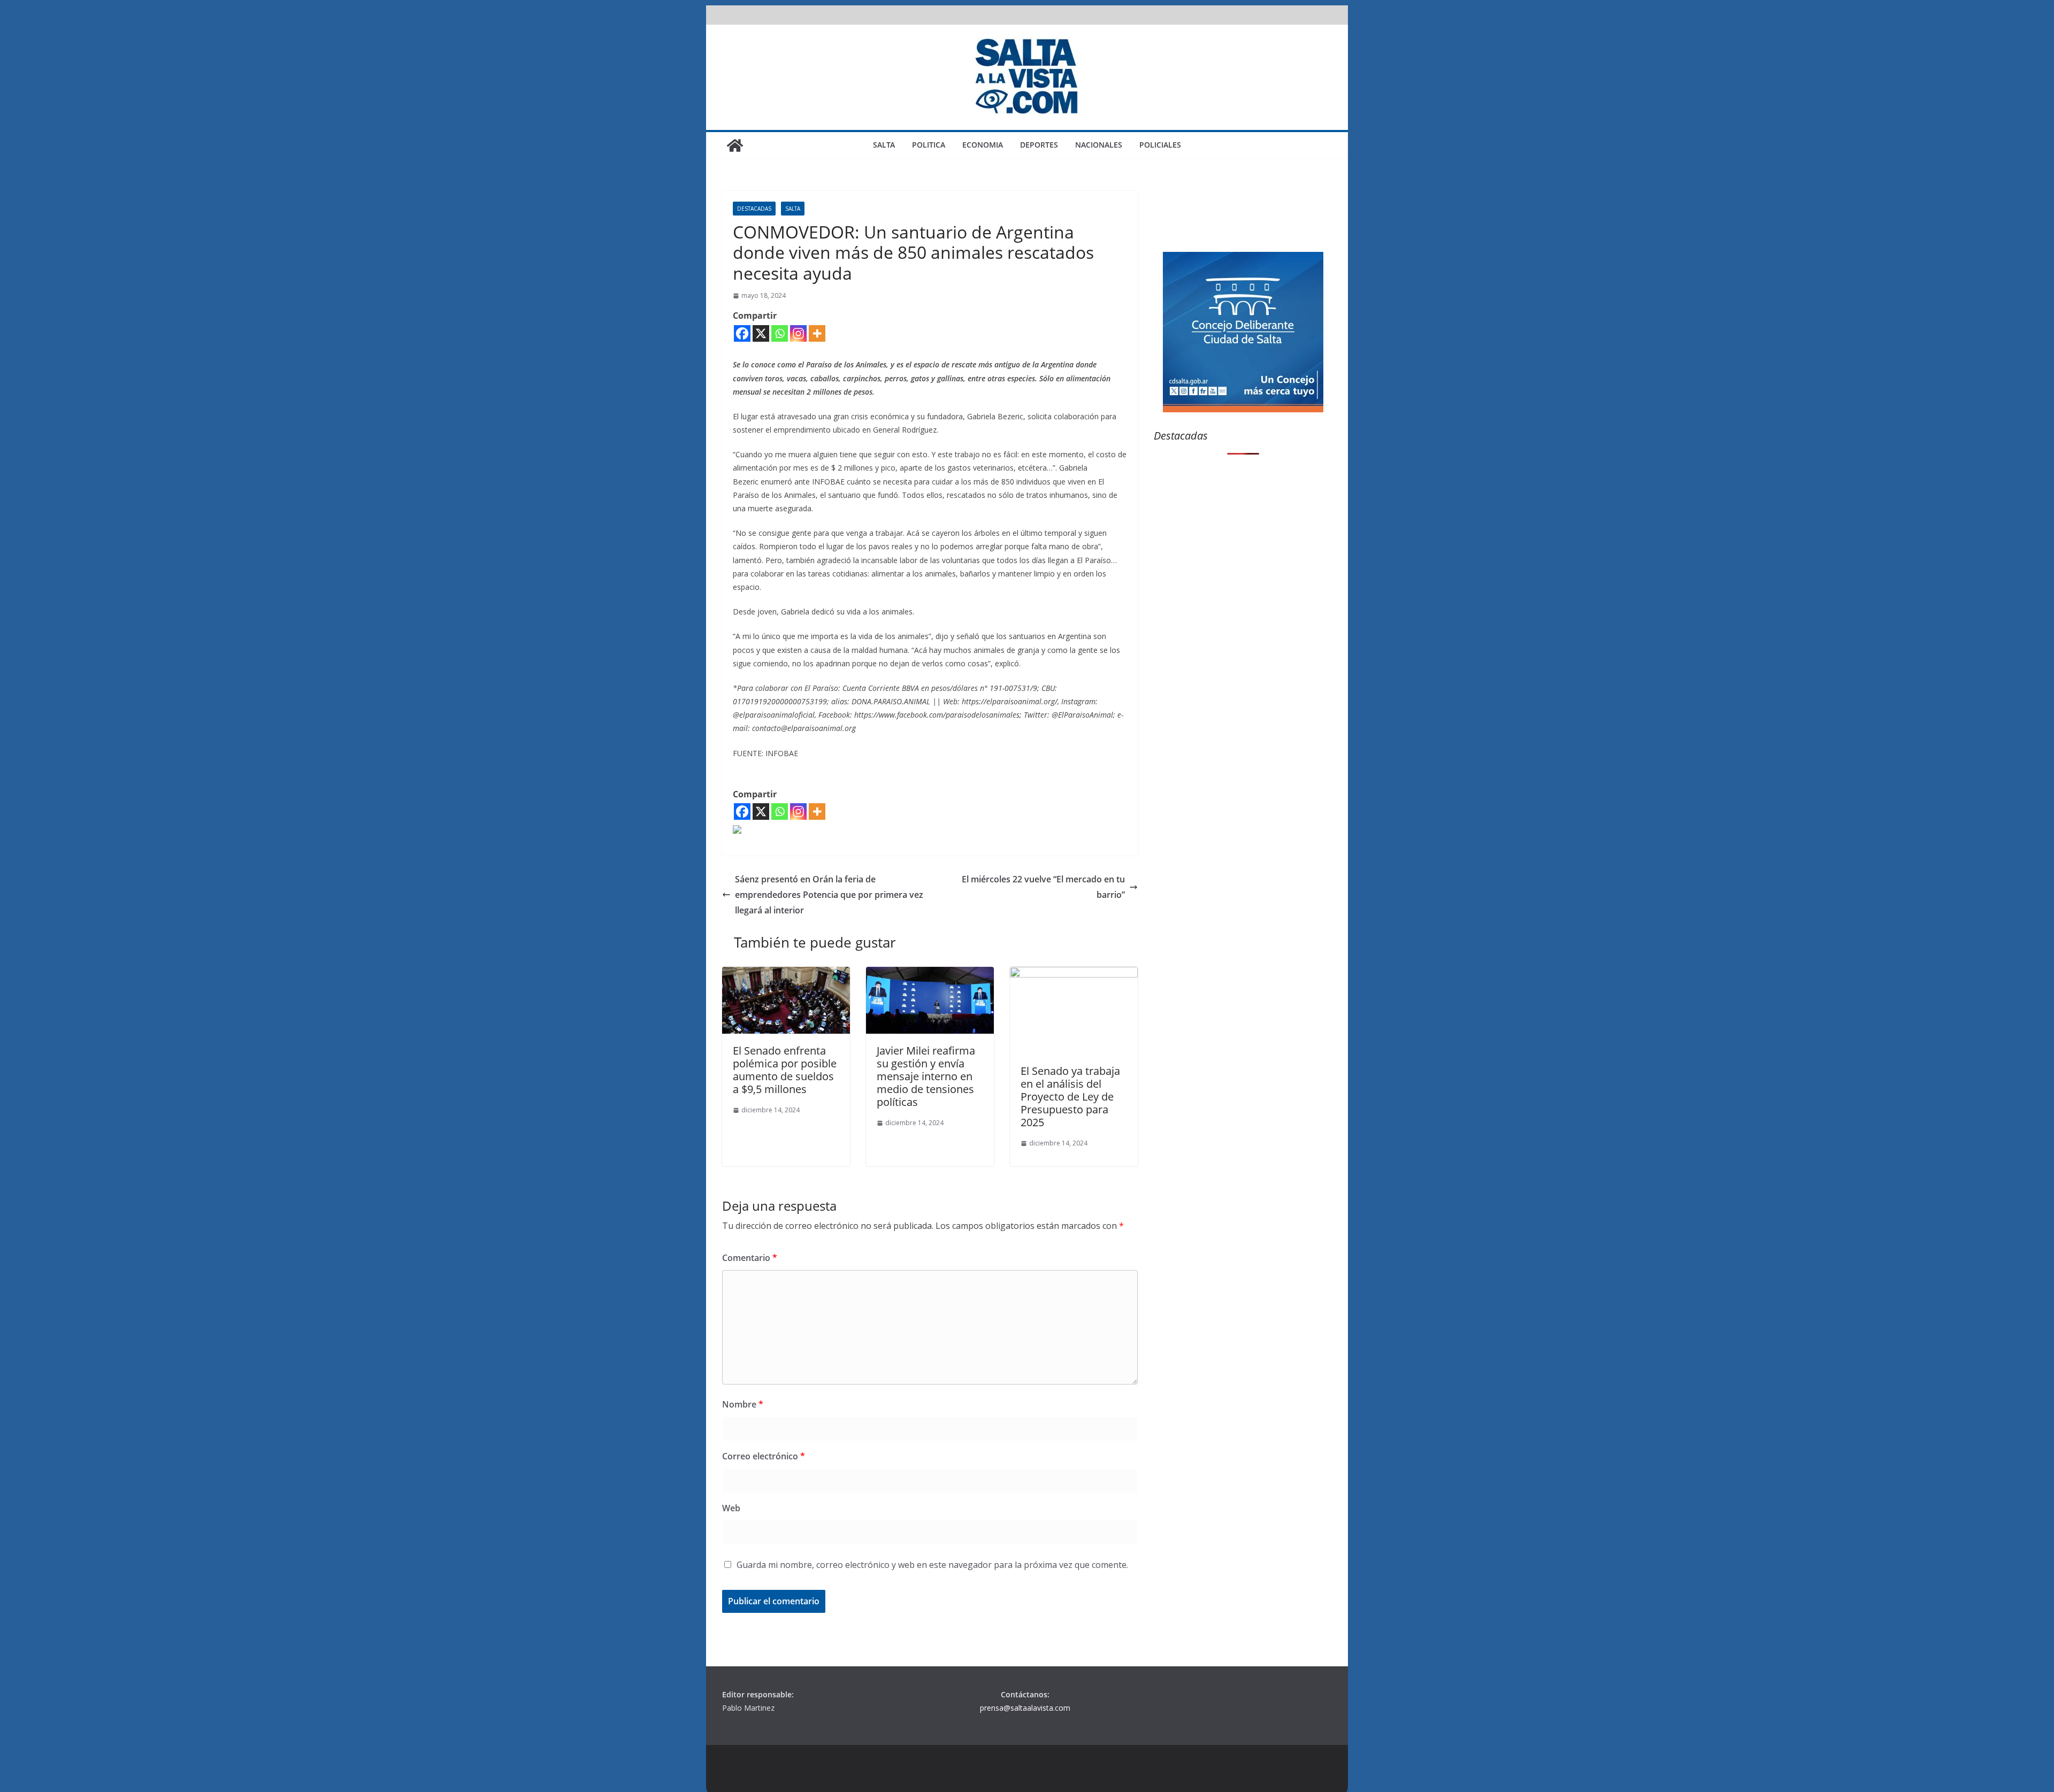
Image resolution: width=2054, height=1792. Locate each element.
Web (731, 1508)
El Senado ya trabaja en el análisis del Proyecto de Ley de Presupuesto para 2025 (1070, 1097)
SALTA (884, 145)
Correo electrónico (764, 1456)
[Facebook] (742, 333)
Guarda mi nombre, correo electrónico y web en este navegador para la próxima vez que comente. (932, 1565)
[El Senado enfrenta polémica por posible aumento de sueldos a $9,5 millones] (786, 974)
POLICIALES (1160, 145)
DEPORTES (1039, 145)
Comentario (750, 1258)
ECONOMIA (983, 145)
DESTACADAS (754, 209)
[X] (761, 333)
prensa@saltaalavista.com (1025, 1708)
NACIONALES (1099, 145)
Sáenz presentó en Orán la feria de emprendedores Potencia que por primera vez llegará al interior (829, 895)
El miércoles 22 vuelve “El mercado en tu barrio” (1043, 887)
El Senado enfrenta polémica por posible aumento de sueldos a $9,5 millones (785, 1070)
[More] (817, 333)
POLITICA (929, 145)
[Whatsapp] (780, 333)
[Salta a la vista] (735, 145)
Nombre (743, 1404)
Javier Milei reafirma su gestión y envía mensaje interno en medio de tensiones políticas (926, 1076)
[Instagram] (798, 333)
